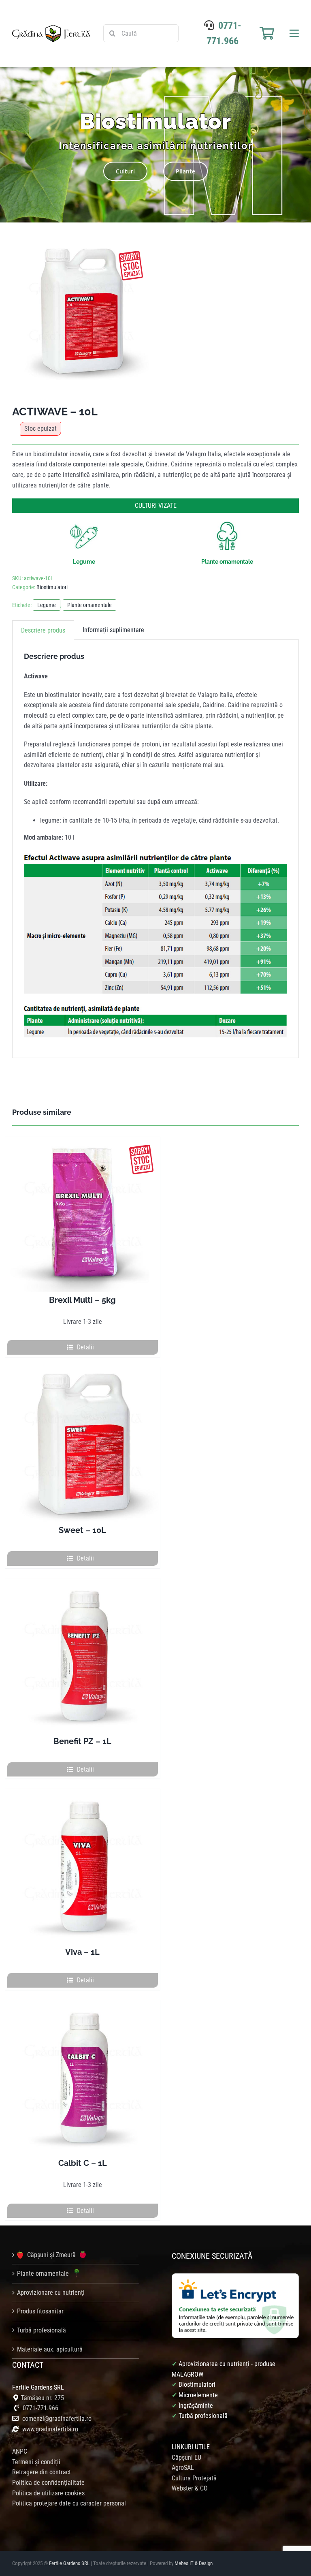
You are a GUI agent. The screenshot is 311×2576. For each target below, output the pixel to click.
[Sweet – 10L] (83, 1445)
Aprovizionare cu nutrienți (51, 2293)
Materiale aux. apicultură (50, 2349)
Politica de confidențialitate (48, 2483)
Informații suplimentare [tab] (113, 630)
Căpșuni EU (186, 2457)
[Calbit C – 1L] (83, 2078)
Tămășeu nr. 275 (42, 2398)
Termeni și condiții (36, 2462)
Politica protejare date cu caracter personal (69, 2503)
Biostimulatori (52, 587)
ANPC (20, 2451)
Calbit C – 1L (83, 2163)
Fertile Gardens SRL (69, 2563)
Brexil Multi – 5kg (82, 1300)
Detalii (85, 1347)
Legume (47, 605)
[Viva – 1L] (83, 1866)
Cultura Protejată (194, 2478)
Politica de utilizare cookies (48, 2493)
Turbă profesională (42, 2330)
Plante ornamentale (89, 605)
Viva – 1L (82, 1952)
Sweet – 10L (82, 1530)
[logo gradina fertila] (51, 28)
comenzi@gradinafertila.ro (57, 2419)
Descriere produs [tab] (43, 630)
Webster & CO (190, 2488)
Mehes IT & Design (194, 2563)
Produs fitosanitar (40, 2311)
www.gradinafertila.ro (49, 2429)
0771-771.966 (40, 2408)
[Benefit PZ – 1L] (83, 1656)
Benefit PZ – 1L (82, 1741)
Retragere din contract (42, 2472)
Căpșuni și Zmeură (51, 2255)
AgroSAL (183, 2468)
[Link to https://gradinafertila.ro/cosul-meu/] (267, 33)
